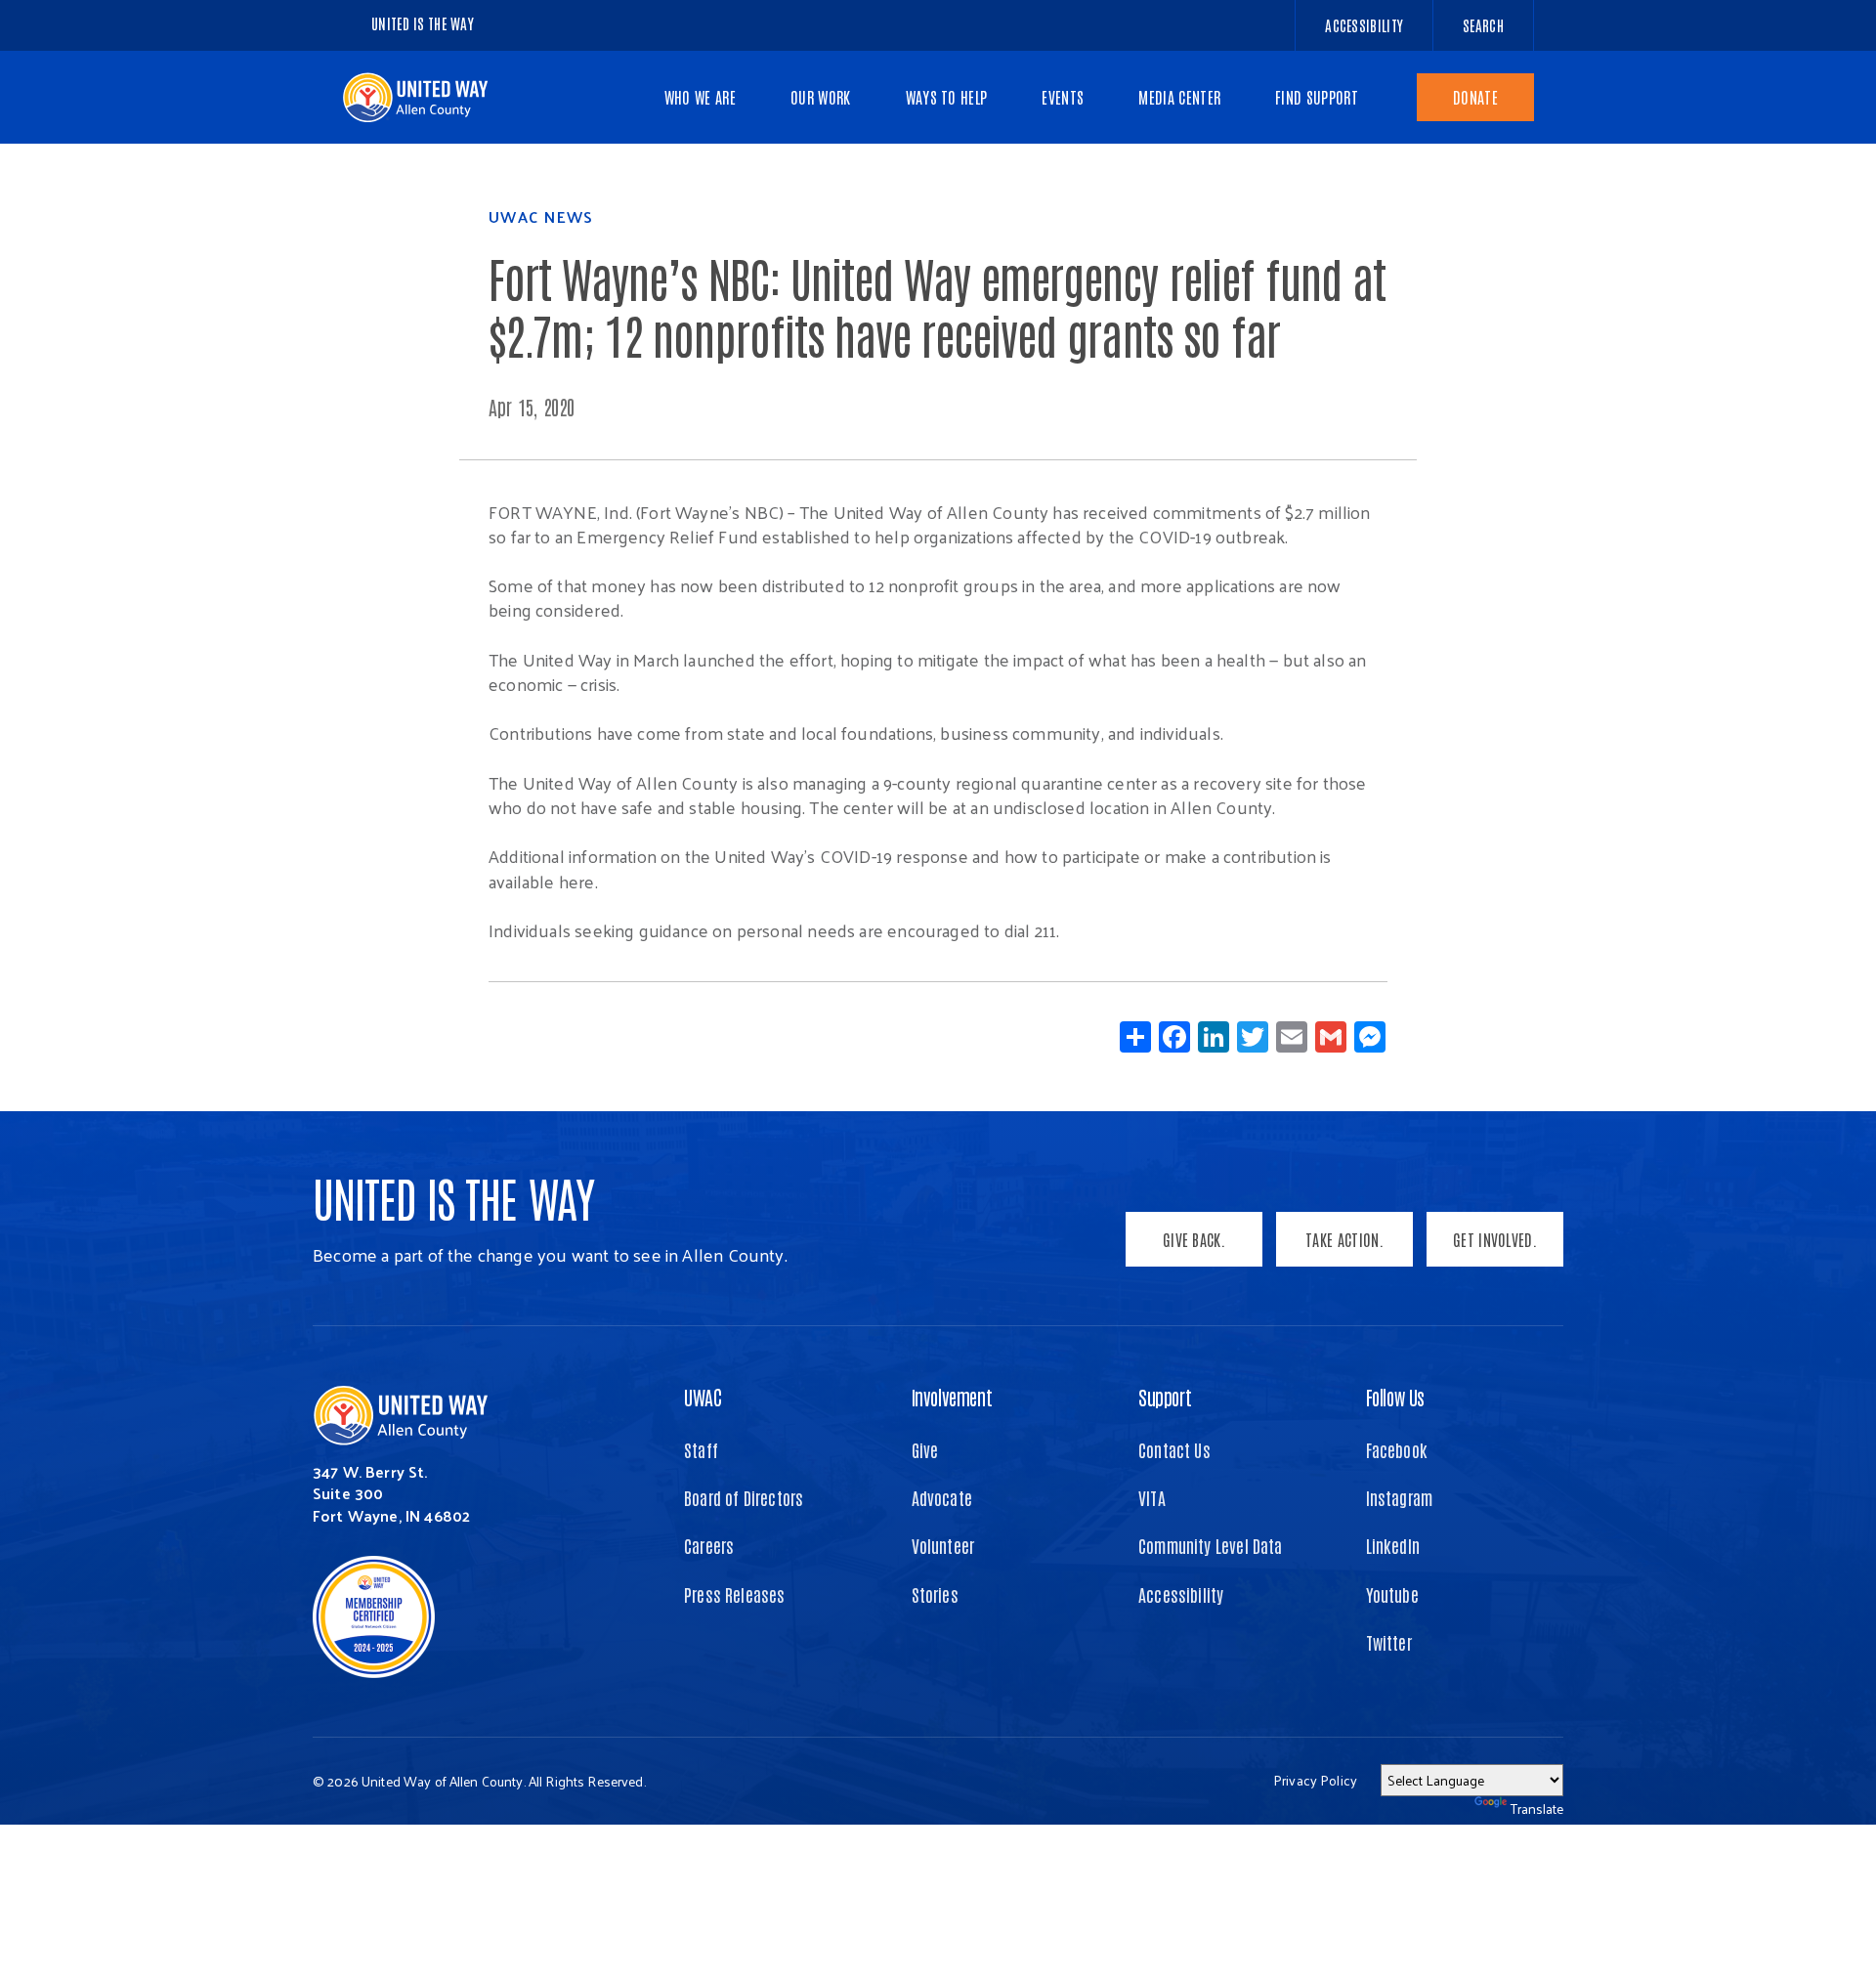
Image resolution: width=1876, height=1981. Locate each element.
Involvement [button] (952, 1397)
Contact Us (1174, 1449)
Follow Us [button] (1395, 1397)
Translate (1537, 1809)
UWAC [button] (703, 1397)
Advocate (942, 1497)
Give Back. (1194, 1239)
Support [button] (1165, 1397)
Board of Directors (744, 1497)
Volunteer (943, 1545)
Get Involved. (1495, 1239)
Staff (701, 1449)
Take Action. (1344, 1239)
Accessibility (1181, 1594)
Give (925, 1449)
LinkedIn (1393, 1545)
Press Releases (735, 1594)
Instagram (1400, 1497)
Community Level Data (1211, 1545)
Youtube (1392, 1594)
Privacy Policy (1315, 1780)
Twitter (1389, 1642)
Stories (935, 1594)
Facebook (1397, 1449)
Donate (1475, 97)
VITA (1152, 1497)
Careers (709, 1545)
